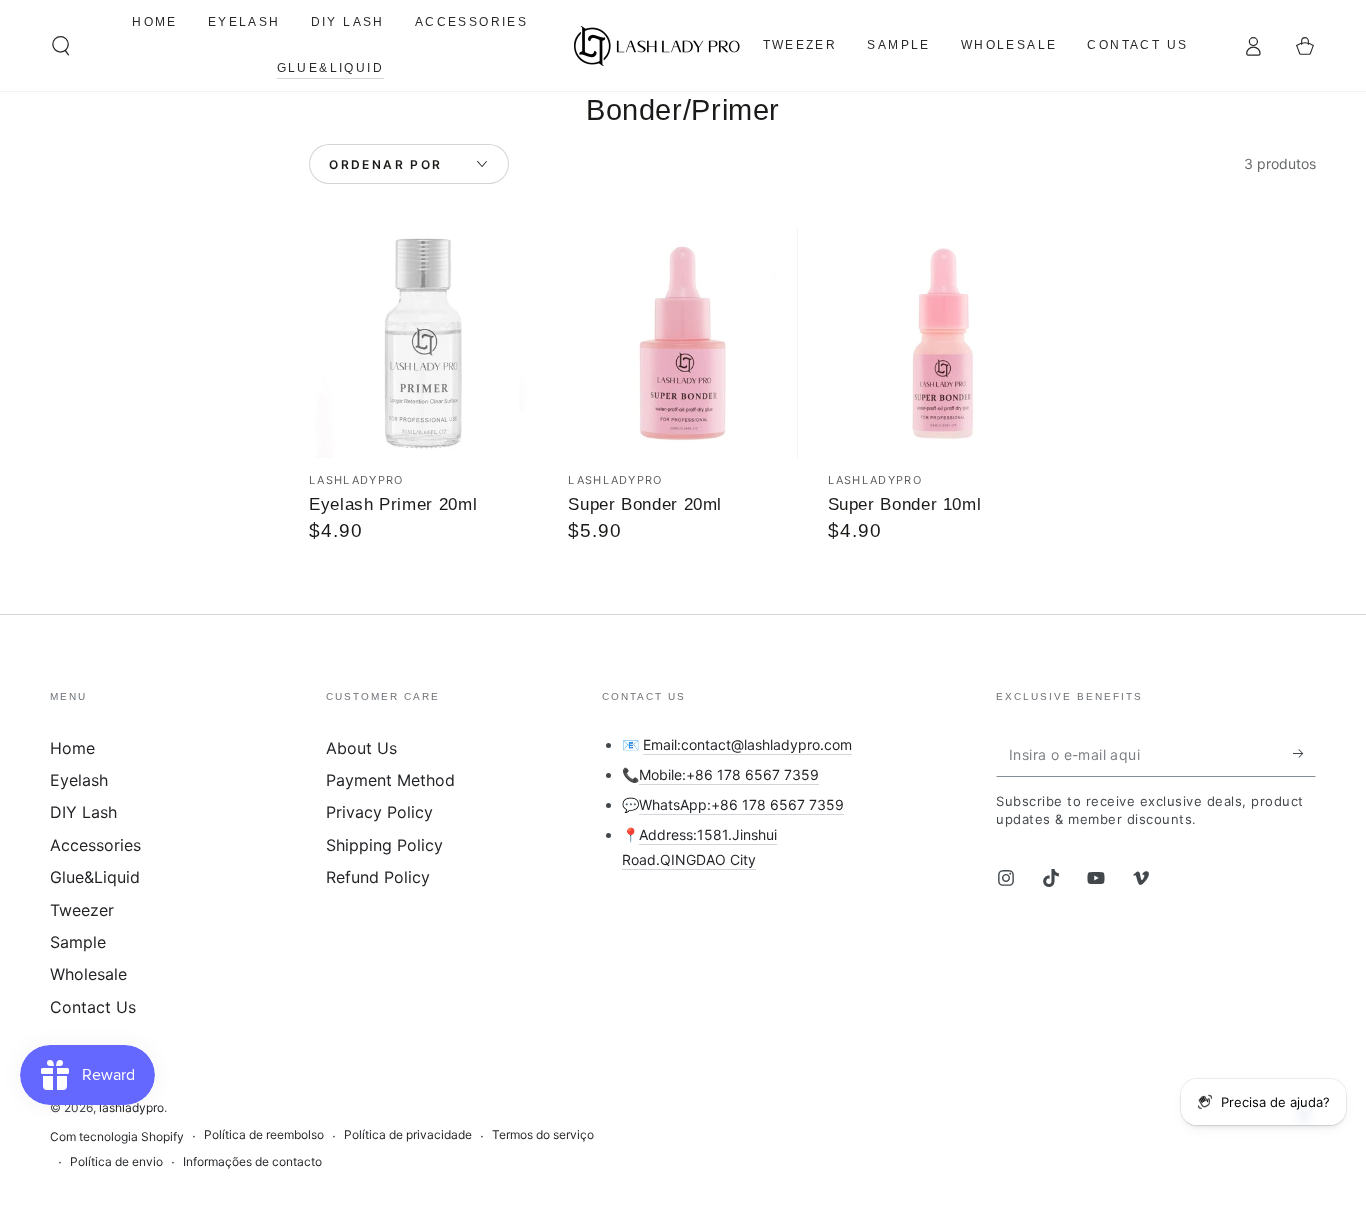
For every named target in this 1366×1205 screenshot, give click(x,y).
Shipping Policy (384, 845)
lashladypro (131, 1107)
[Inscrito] (1304, 754)
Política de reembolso (264, 1134)
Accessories (95, 845)
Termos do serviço (543, 1134)
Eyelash (79, 780)
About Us (361, 748)
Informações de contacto (252, 1161)
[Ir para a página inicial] (657, 46)
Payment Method (390, 780)
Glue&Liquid (95, 877)
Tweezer (82, 910)
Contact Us (93, 1007)
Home (72, 748)
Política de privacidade (408, 1134)
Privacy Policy (379, 812)
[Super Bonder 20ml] (682, 343)
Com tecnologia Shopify (117, 1136)
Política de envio (116, 1161)
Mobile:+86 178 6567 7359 (729, 774)
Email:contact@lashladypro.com (747, 744)
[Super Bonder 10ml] (942, 343)
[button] (61, 46)
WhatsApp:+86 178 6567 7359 (741, 804)
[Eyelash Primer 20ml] (423, 343)
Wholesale (88, 974)
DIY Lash (83, 812)
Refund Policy (378, 877)
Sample (78, 942)
